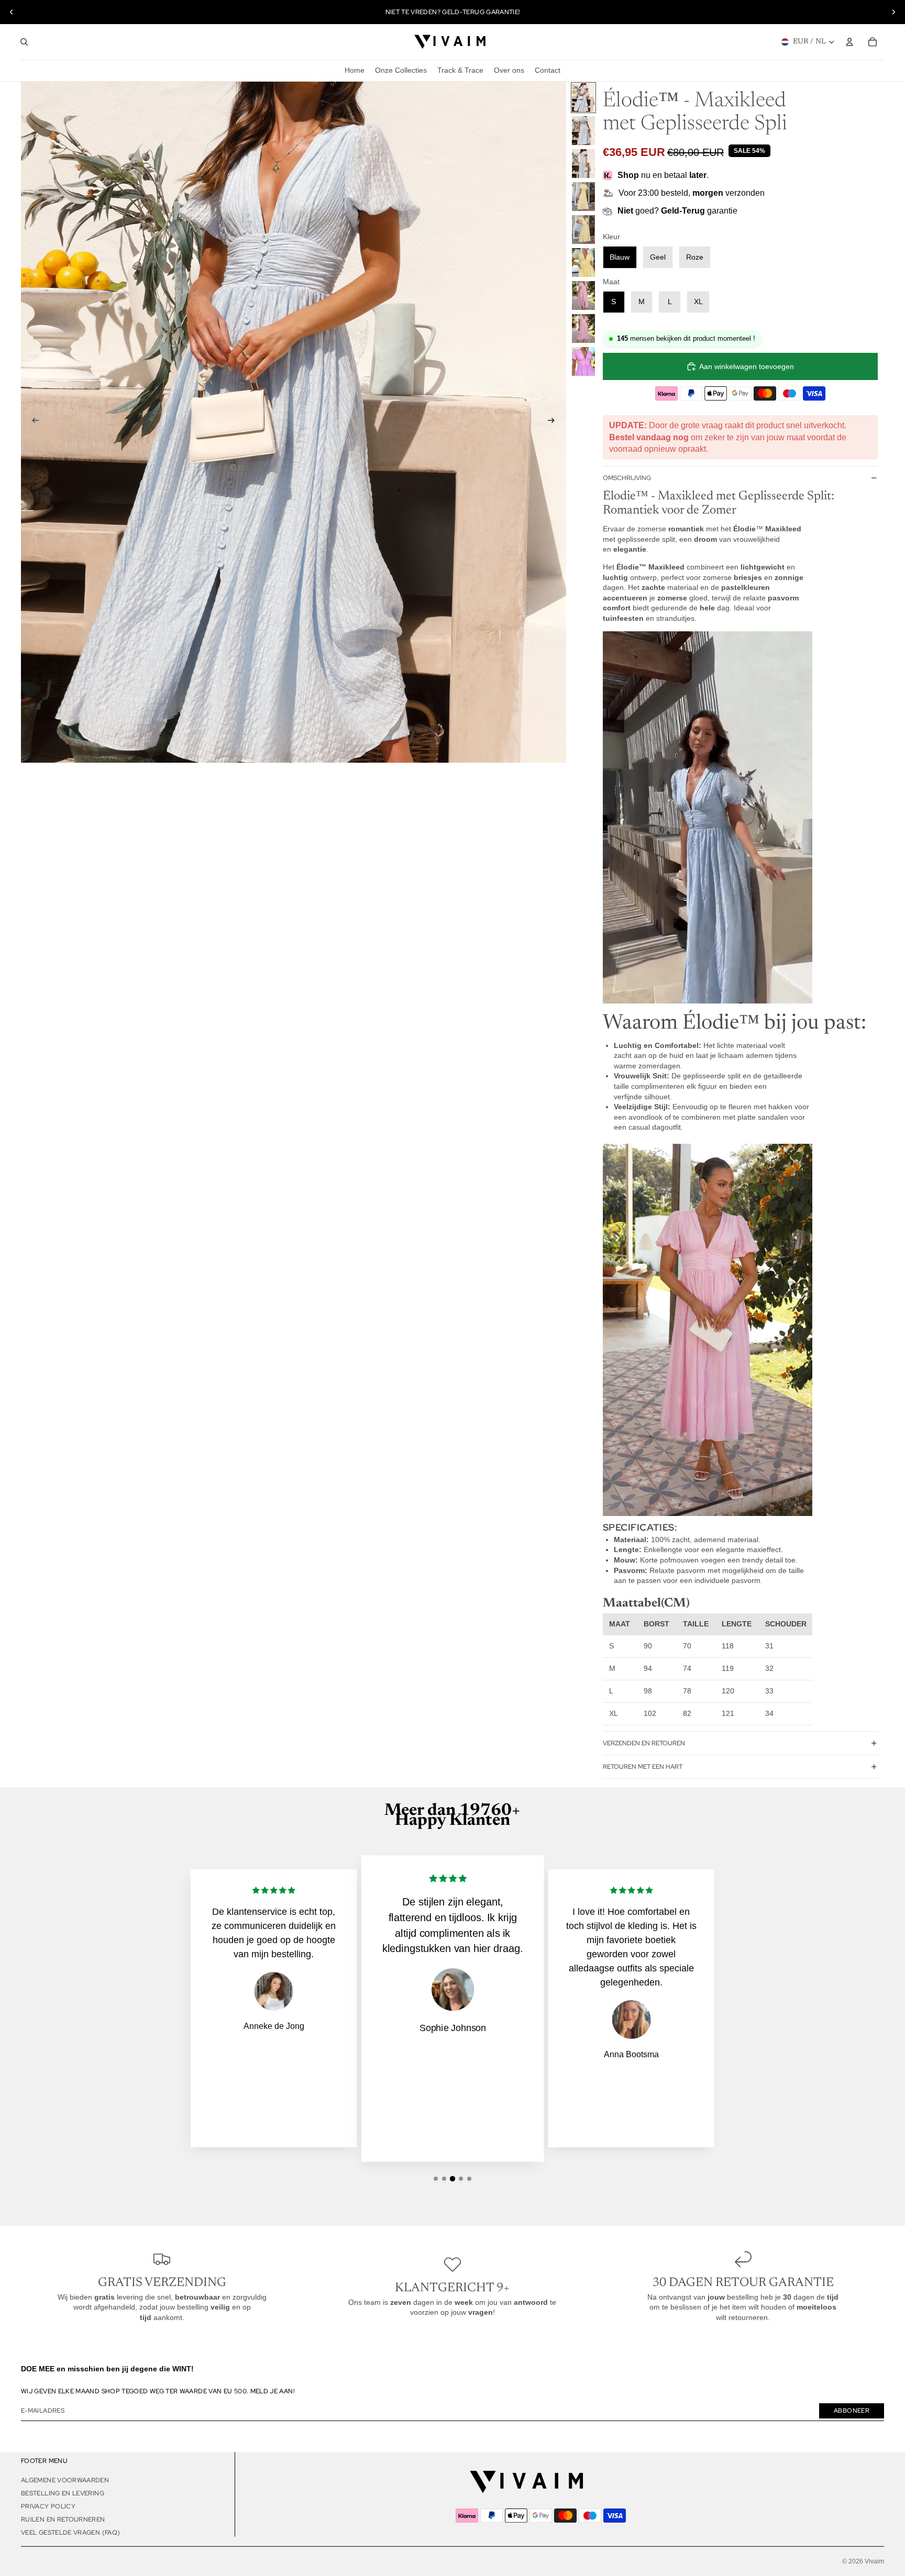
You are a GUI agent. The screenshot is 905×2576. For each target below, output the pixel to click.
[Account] (849, 42)
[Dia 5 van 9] (583, 230)
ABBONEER (852, 2411)
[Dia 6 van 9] (583, 263)
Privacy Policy (48, 2506)
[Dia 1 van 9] (583, 98)
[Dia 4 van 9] (583, 197)
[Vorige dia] (12, 12)
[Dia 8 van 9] (583, 328)
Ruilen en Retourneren (63, 2519)
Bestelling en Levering (63, 2493)
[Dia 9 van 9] (583, 361)
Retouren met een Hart (643, 1767)
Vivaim (874, 2561)
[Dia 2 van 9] (583, 131)
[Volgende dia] (893, 12)
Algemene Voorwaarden (65, 2480)
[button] (436, 2179)
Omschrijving (627, 478)
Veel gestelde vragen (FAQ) (70, 2533)
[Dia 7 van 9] (583, 295)
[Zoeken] (24, 42)
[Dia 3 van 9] (583, 164)
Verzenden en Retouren (644, 1743)
